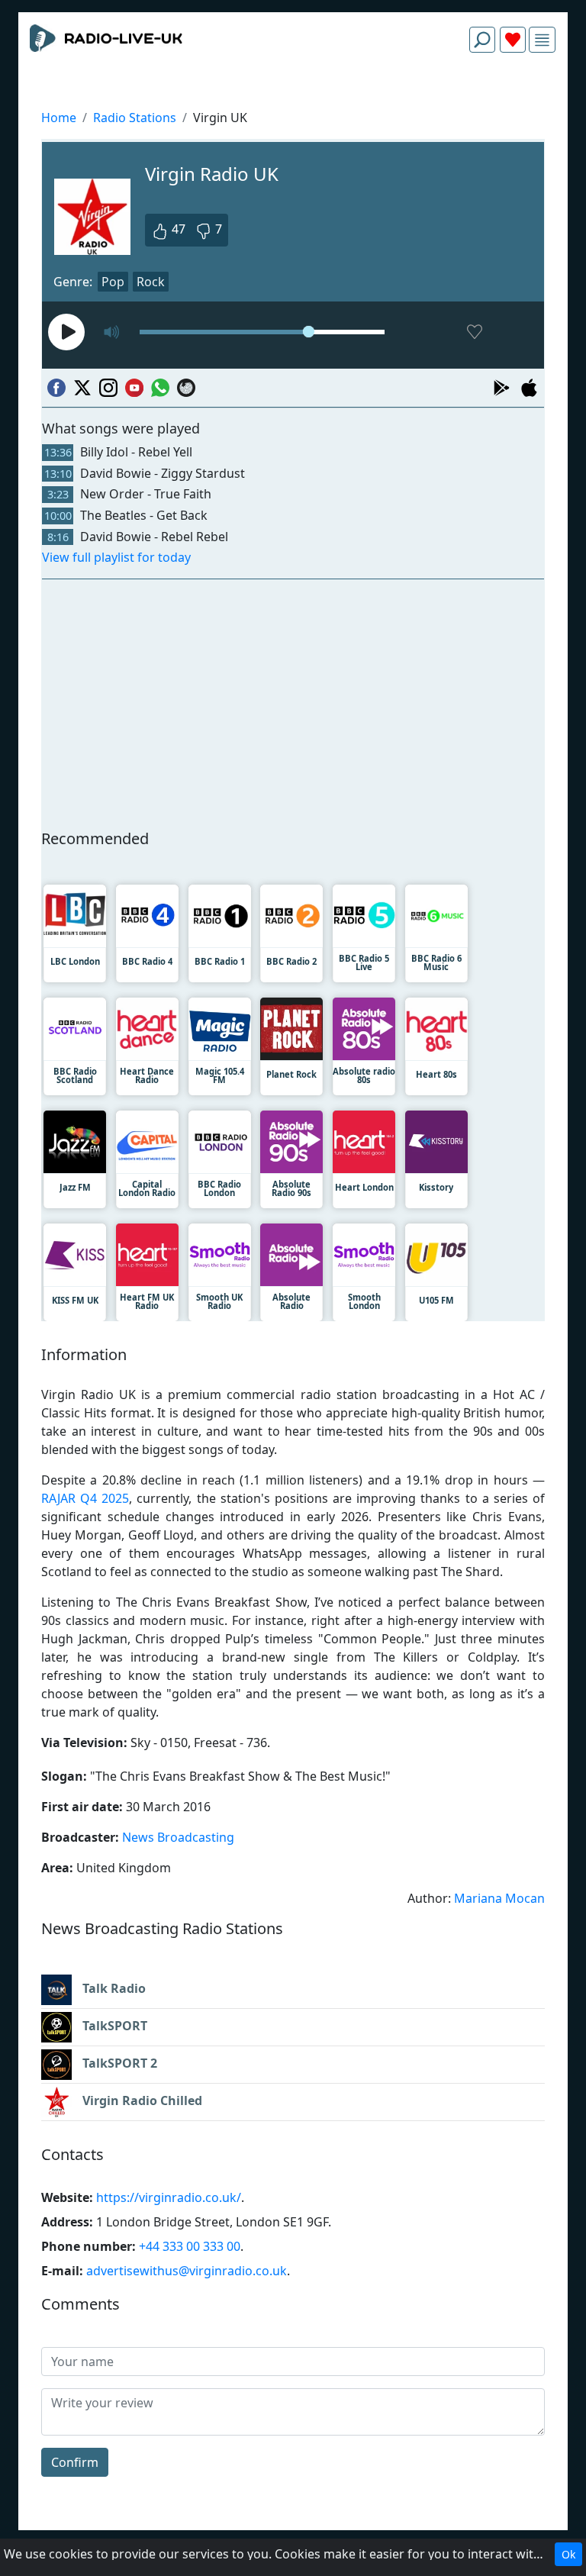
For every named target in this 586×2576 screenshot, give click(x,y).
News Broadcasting (178, 1837)
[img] (542, 40)
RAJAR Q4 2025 (85, 1498)
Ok (568, 2554)
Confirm (75, 2462)
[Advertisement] (293, 101)
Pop (113, 282)
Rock (151, 282)
